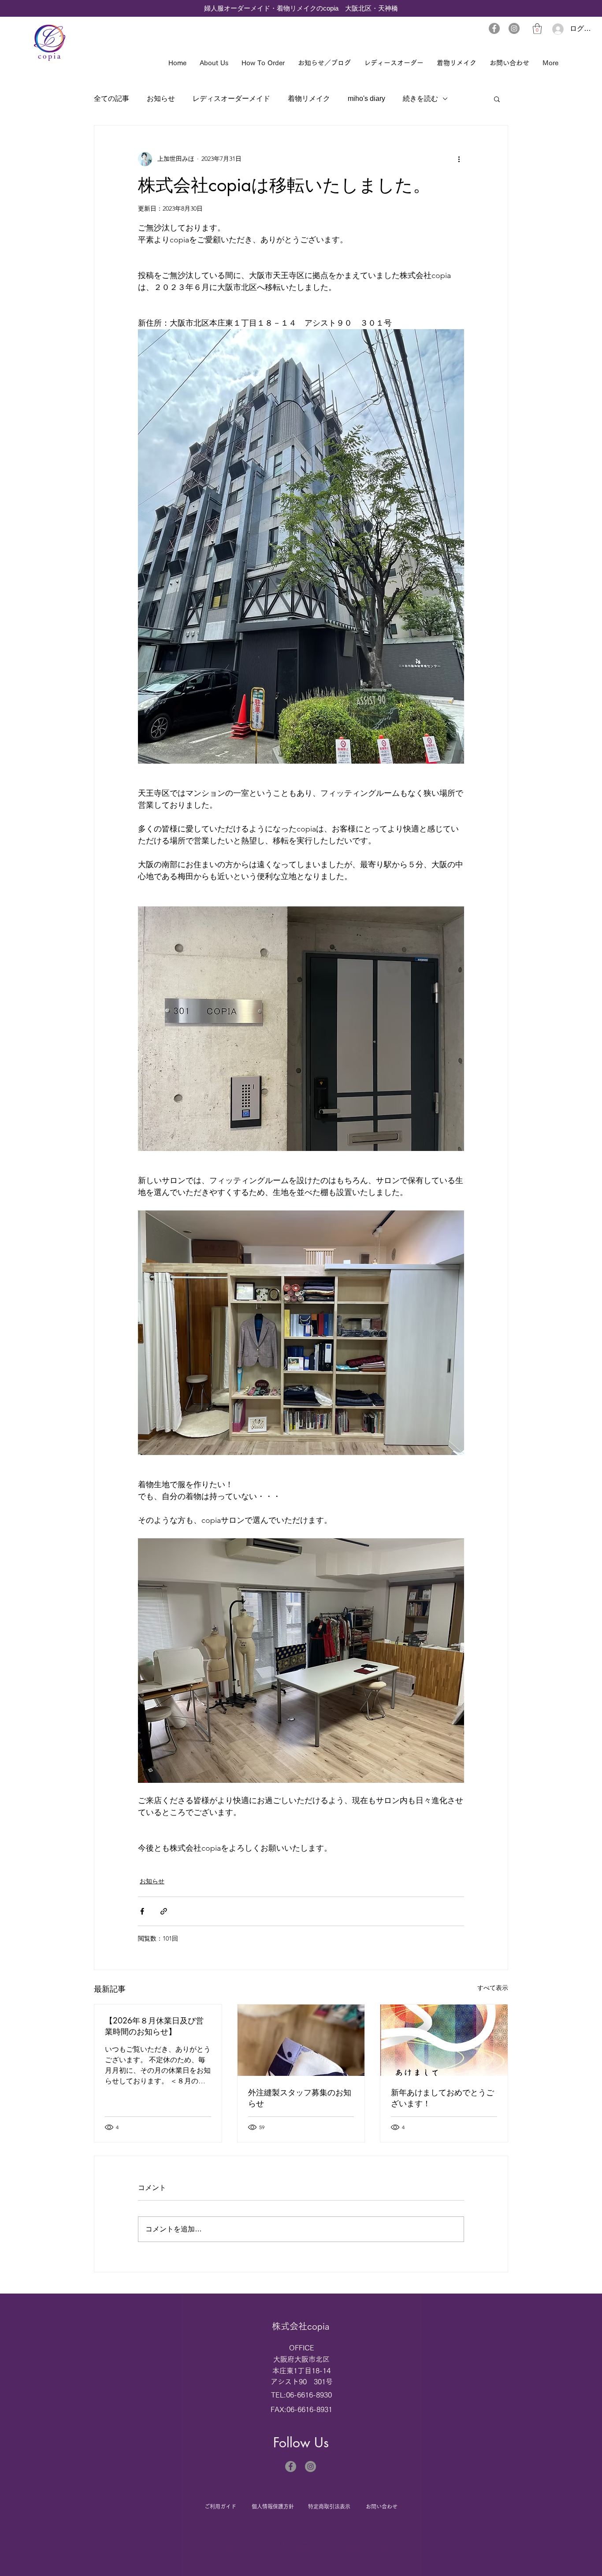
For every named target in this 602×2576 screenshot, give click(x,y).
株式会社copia (301, 2326)
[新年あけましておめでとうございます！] (444, 2040)
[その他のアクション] (459, 159)
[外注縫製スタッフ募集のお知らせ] (301, 2040)
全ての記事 (111, 98)
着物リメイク (309, 98)
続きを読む (420, 98)
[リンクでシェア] (164, 1911)
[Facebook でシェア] (142, 1911)
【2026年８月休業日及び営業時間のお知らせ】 (154, 2026)
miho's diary (366, 98)
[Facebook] (494, 28)
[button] (537, 29)
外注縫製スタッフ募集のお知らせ (300, 2098)
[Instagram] (514, 28)
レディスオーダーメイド (231, 98)
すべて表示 (493, 1988)
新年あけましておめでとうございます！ (442, 2098)
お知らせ (161, 98)
